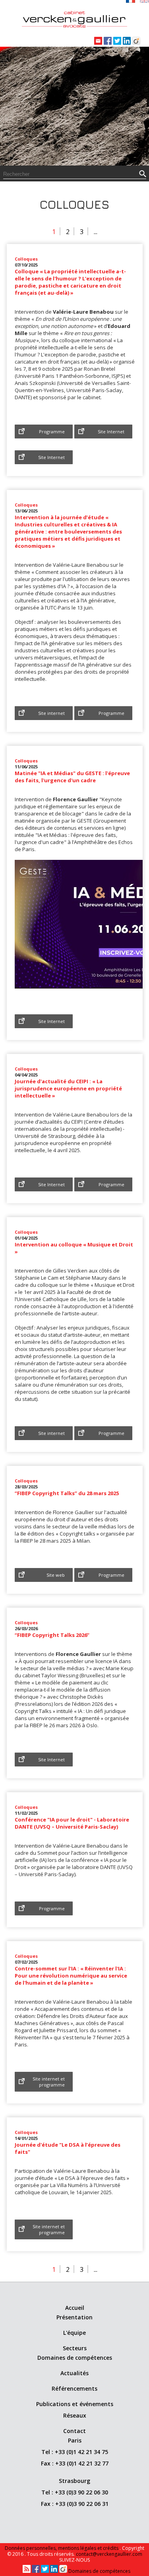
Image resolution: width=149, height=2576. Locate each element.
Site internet (51, 713)
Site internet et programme (49, 2082)
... (96, 232)
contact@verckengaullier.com (109, 2554)
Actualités (74, 2373)
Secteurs (75, 2348)
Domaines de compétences (75, 2358)
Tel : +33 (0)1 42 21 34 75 (75, 2452)
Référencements (74, 2388)
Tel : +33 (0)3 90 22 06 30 (75, 2492)
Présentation (74, 2317)
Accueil (75, 2308)
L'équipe (74, 2333)
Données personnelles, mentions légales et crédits (62, 2548)
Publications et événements (75, 2404)
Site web (56, 1575)
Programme (52, 432)
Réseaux (75, 2415)
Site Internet (111, 432)
